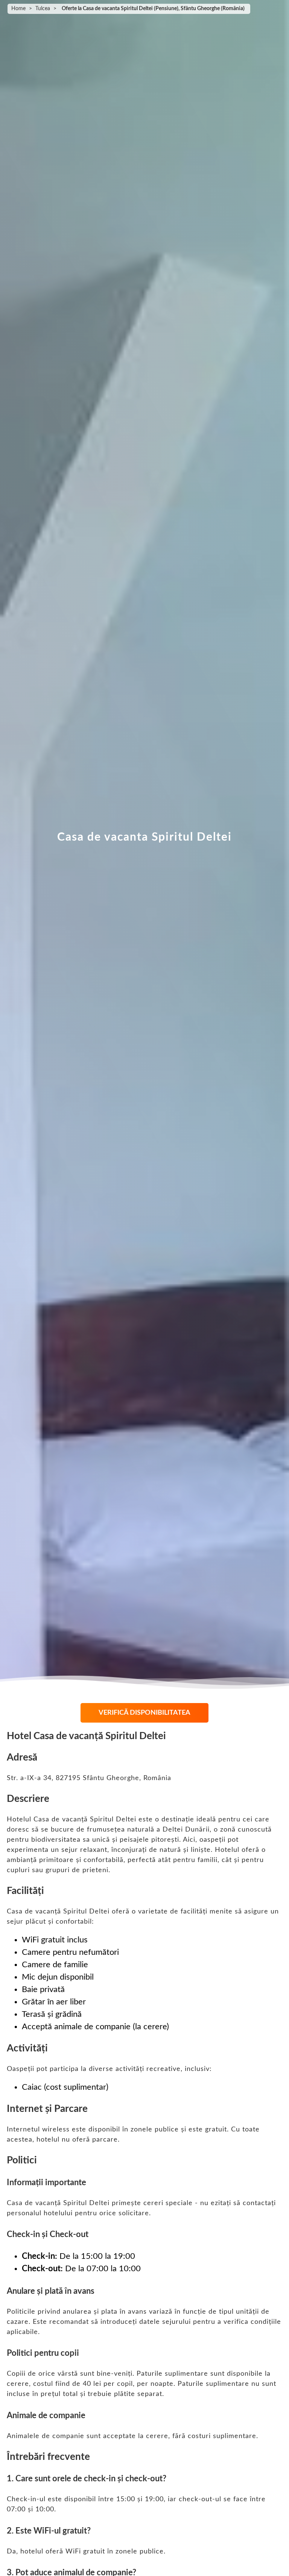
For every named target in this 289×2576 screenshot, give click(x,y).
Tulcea (43, 9)
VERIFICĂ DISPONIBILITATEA (144, 1713)
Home (18, 9)
